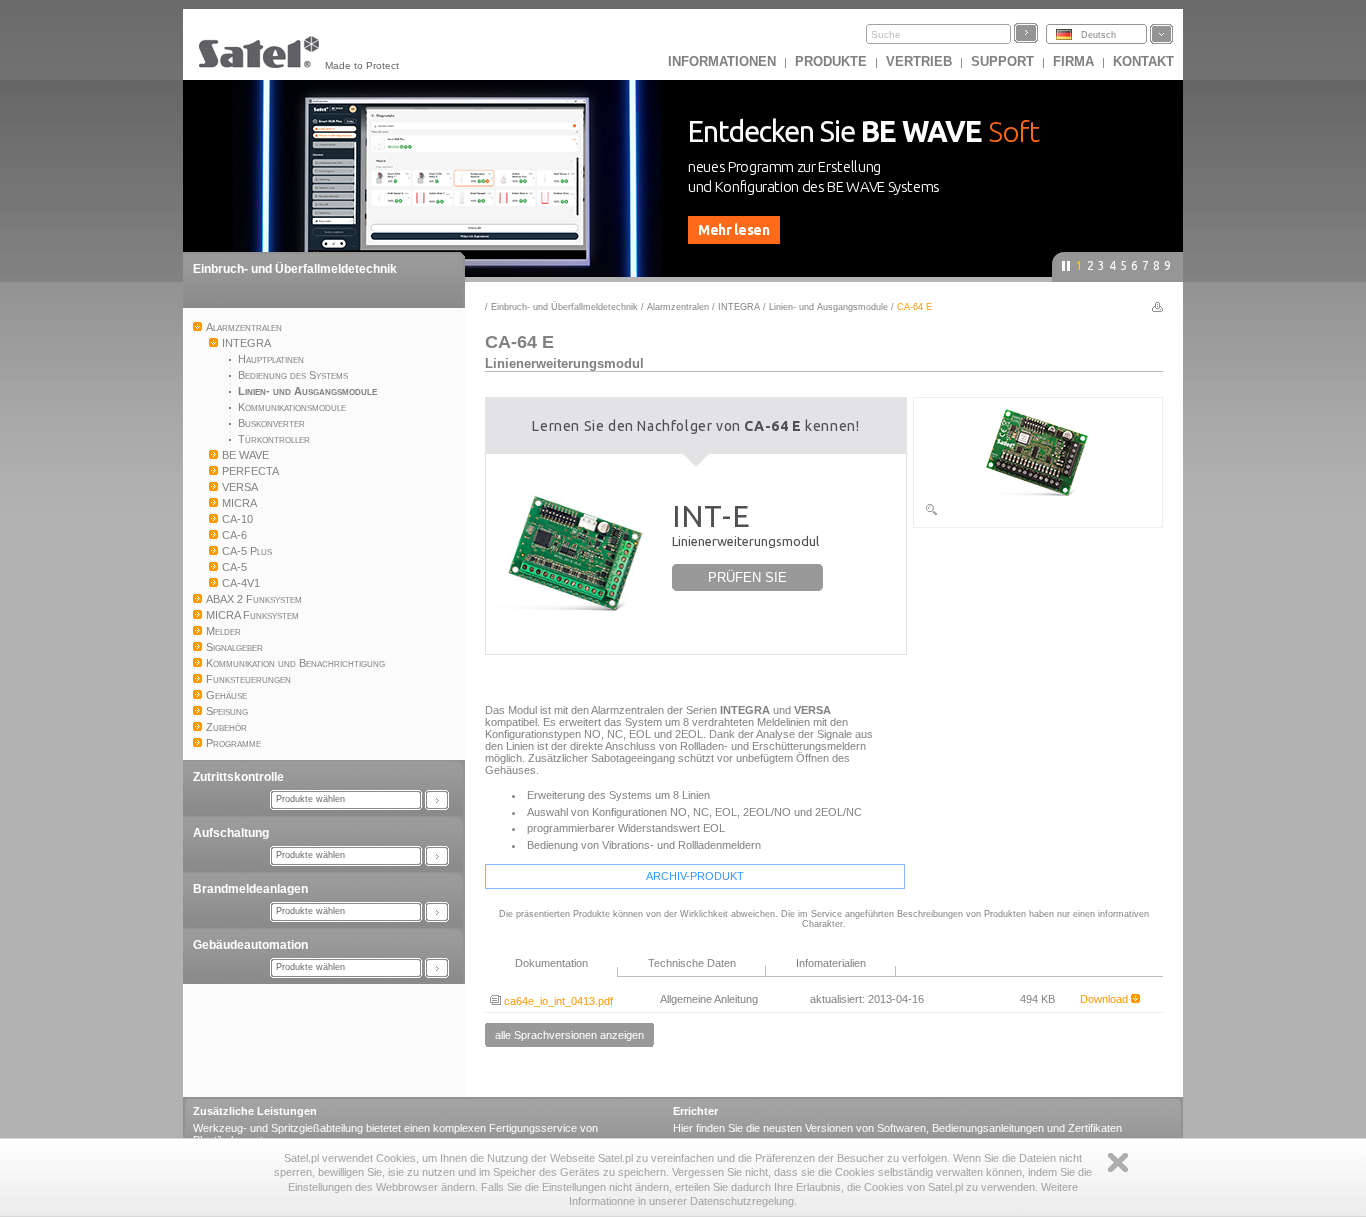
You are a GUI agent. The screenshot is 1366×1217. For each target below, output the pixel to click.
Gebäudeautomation (250, 945)
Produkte (831, 61)
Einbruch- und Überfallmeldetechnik (295, 269)
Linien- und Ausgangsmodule (828, 307)
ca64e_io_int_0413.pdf (557, 1001)
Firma (1073, 61)
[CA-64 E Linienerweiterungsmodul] (1038, 513)
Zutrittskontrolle (238, 777)
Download (1105, 999)
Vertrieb (919, 61)
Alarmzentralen (678, 307)
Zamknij (1118, 1162)
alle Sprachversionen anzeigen (569, 1035)
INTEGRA (739, 307)
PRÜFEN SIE (747, 577)
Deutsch (1098, 35)
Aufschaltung (231, 833)
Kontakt (1143, 61)
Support (1002, 61)
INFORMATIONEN (722, 61)
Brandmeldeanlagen (250, 889)
